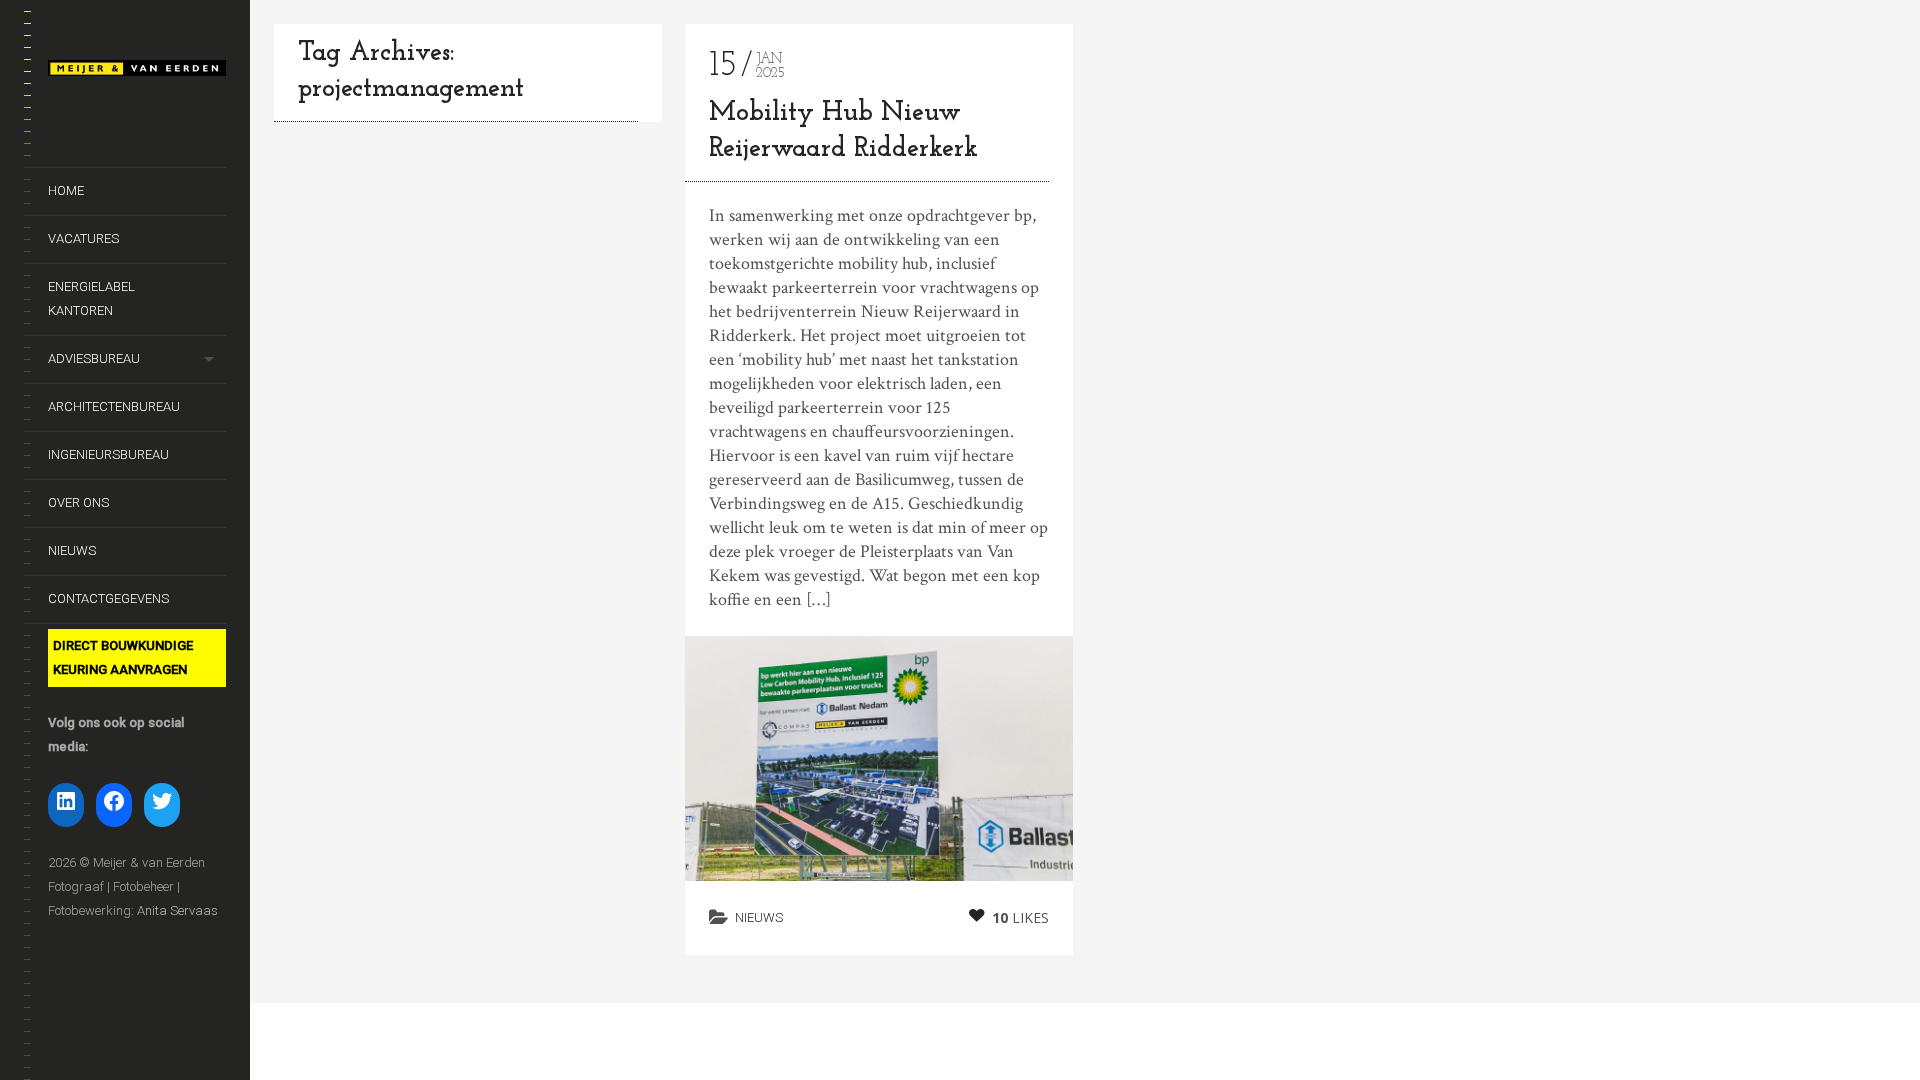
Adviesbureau (94, 358)
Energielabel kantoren (91, 298)
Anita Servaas (177, 910)
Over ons (78, 502)
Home (66, 190)
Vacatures (83, 238)
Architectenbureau (114, 406)
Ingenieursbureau (108, 454)
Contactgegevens (108, 598)
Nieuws (72, 550)
